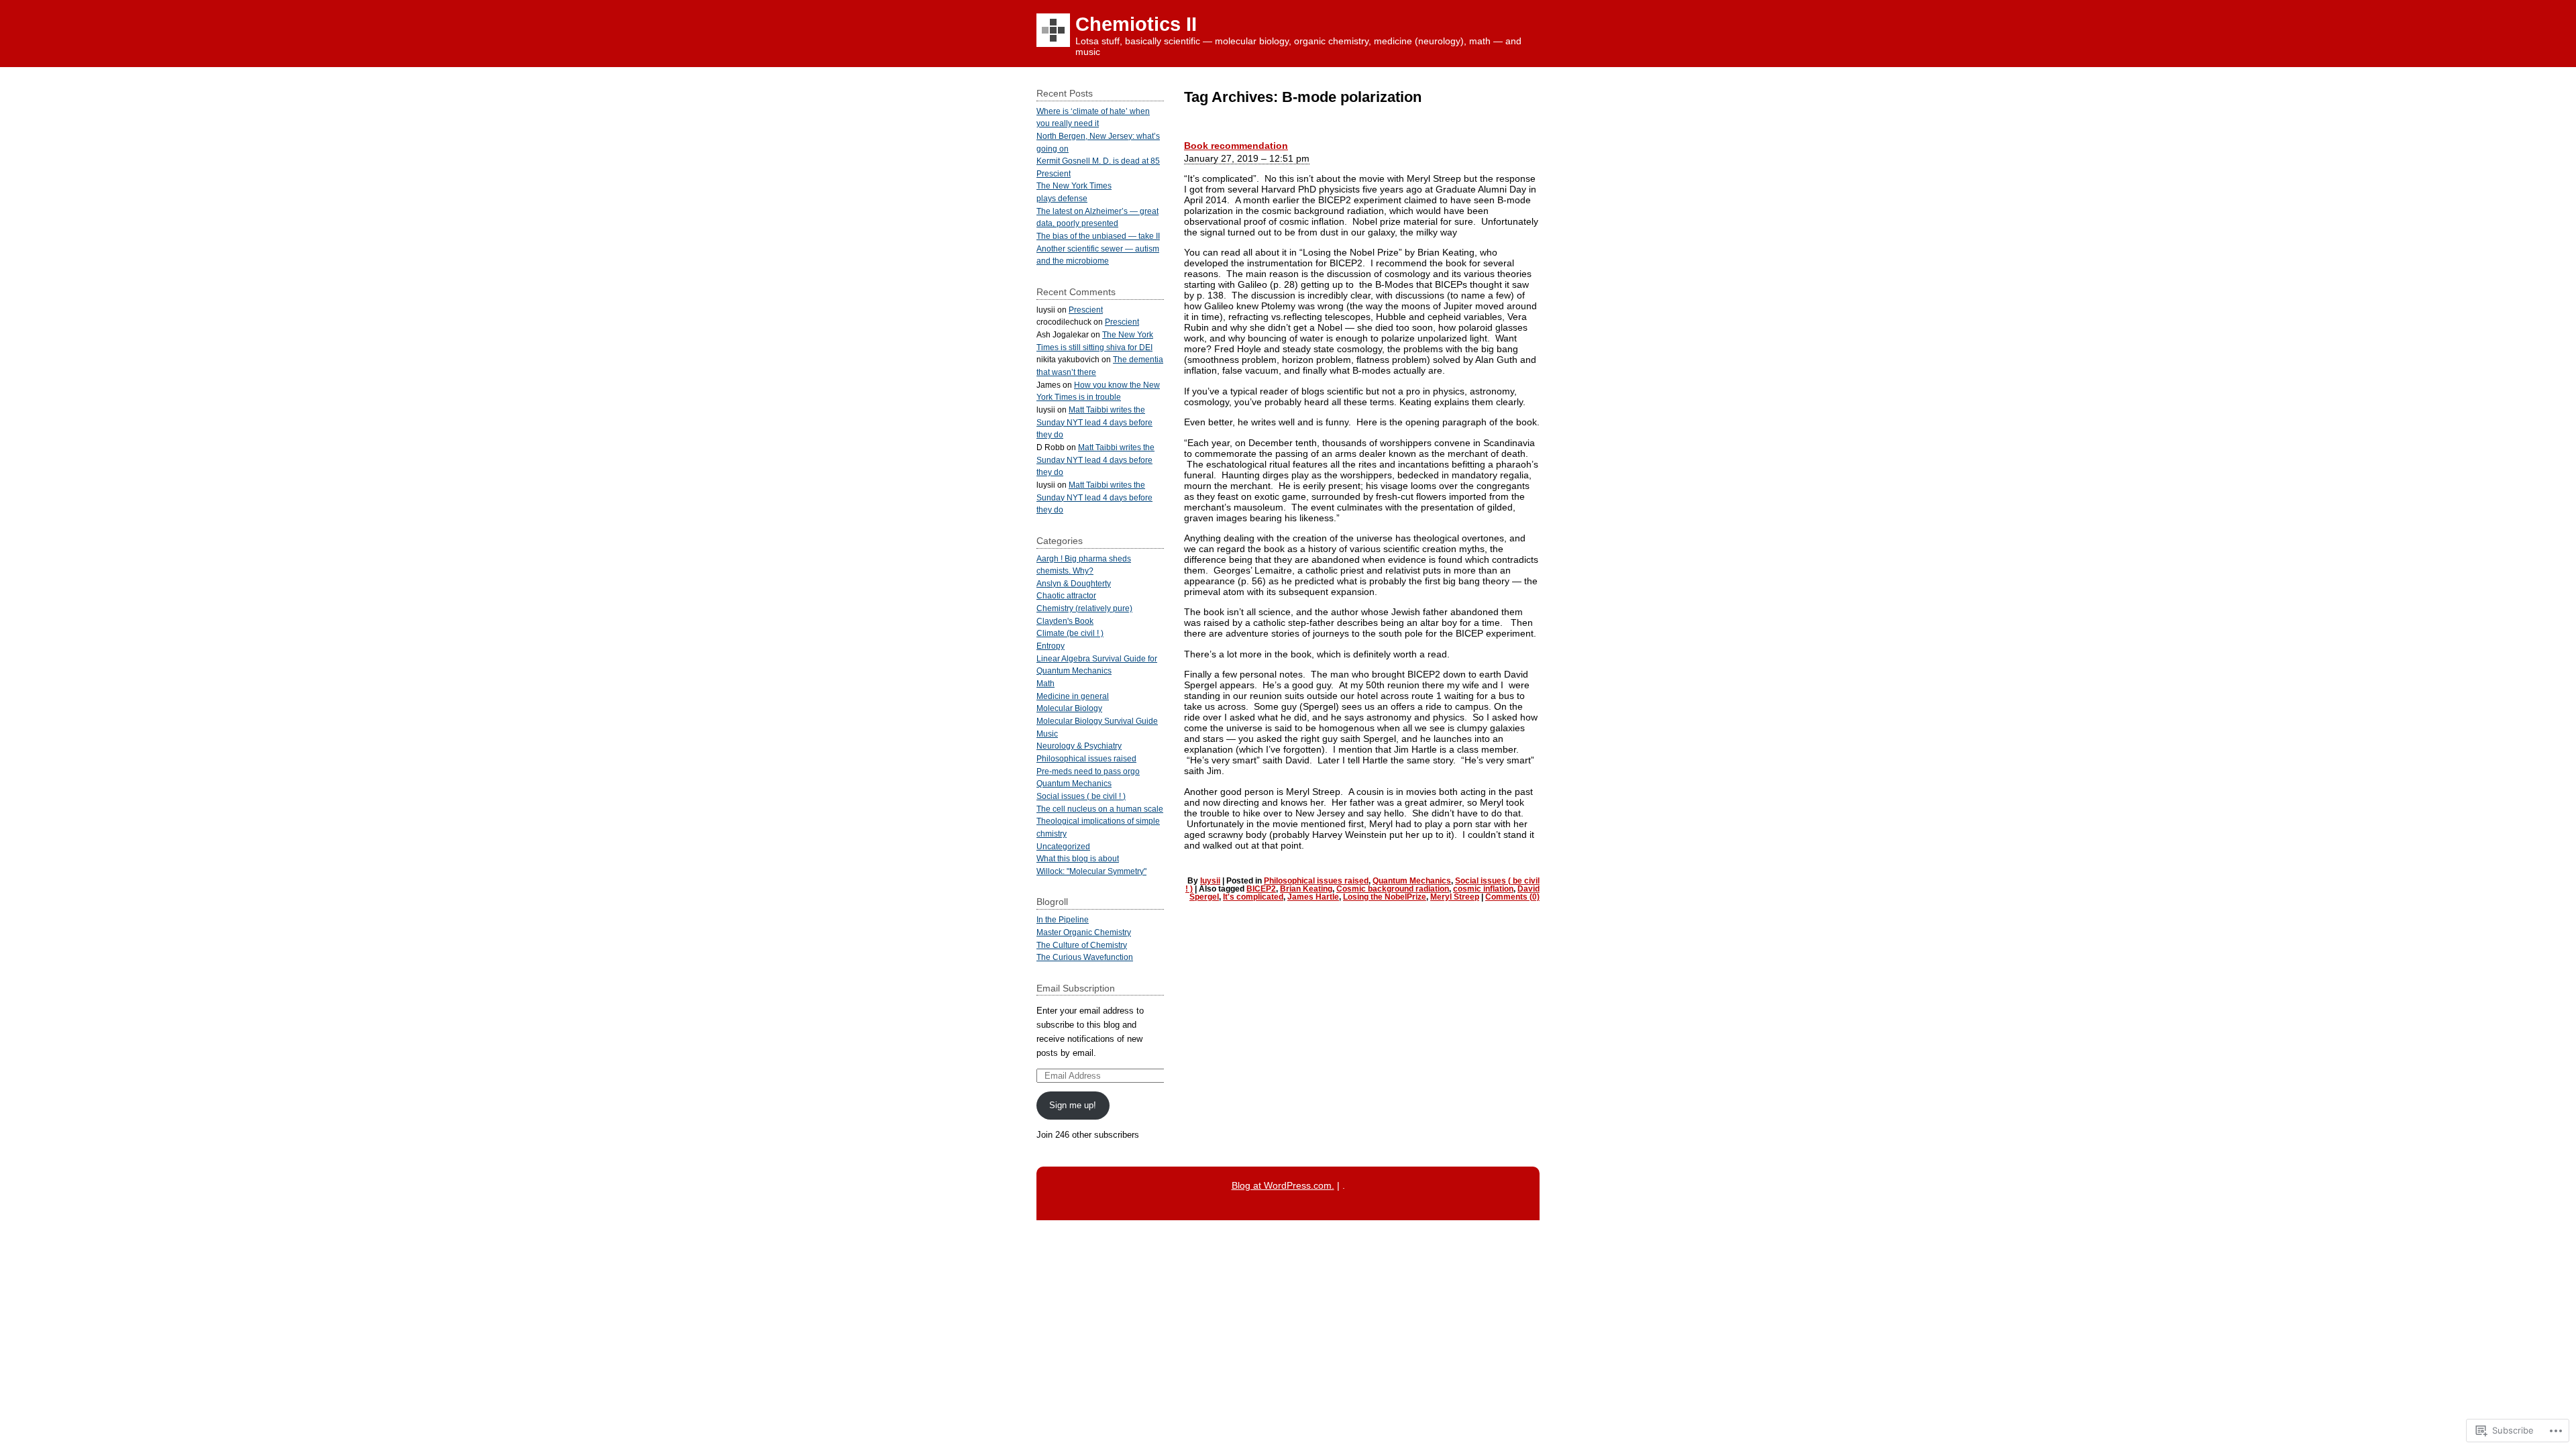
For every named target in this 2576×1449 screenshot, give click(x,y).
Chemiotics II (1136, 24)
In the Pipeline (1063, 919)
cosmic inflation (1483, 889)
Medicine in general (1073, 696)
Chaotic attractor (1066, 595)
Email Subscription (1076, 988)
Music (1047, 734)
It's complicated (1253, 897)
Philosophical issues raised (1316, 881)
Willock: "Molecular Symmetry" (1091, 871)
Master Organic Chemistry (1084, 932)
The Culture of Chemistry (1082, 945)
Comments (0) (1512, 897)
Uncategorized (1063, 846)
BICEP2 (1261, 889)
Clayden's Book (1065, 621)
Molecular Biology (1069, 708)
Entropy (1051, 646)
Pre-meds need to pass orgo (1088, 771)
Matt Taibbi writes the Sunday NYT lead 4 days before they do (1094, 422)
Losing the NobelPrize (1385, 897)
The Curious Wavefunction (1085, 957)
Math (1045, 683)
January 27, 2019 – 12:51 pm (1247, 158)
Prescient (1054, 173)
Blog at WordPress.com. (1283, 1185)
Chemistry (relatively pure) (1084, 608)
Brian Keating (1306, 889)
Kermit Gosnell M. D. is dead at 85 (1098, 161)
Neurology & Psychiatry (1079, 746)
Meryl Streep (1455, 897)
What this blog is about (1078, 858)
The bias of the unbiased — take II (1098, 236)
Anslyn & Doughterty (1074, 583)
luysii (1210, 881)
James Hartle (1313, 897)
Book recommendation (1236, 146)
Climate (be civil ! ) (1070, 633)
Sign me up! (1073, 1105)
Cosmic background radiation (1393, 889)
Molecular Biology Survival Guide (1097, 721)
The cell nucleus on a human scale (1100, 809)
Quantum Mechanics (1412, 881)
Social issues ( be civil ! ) (1081, 796)
